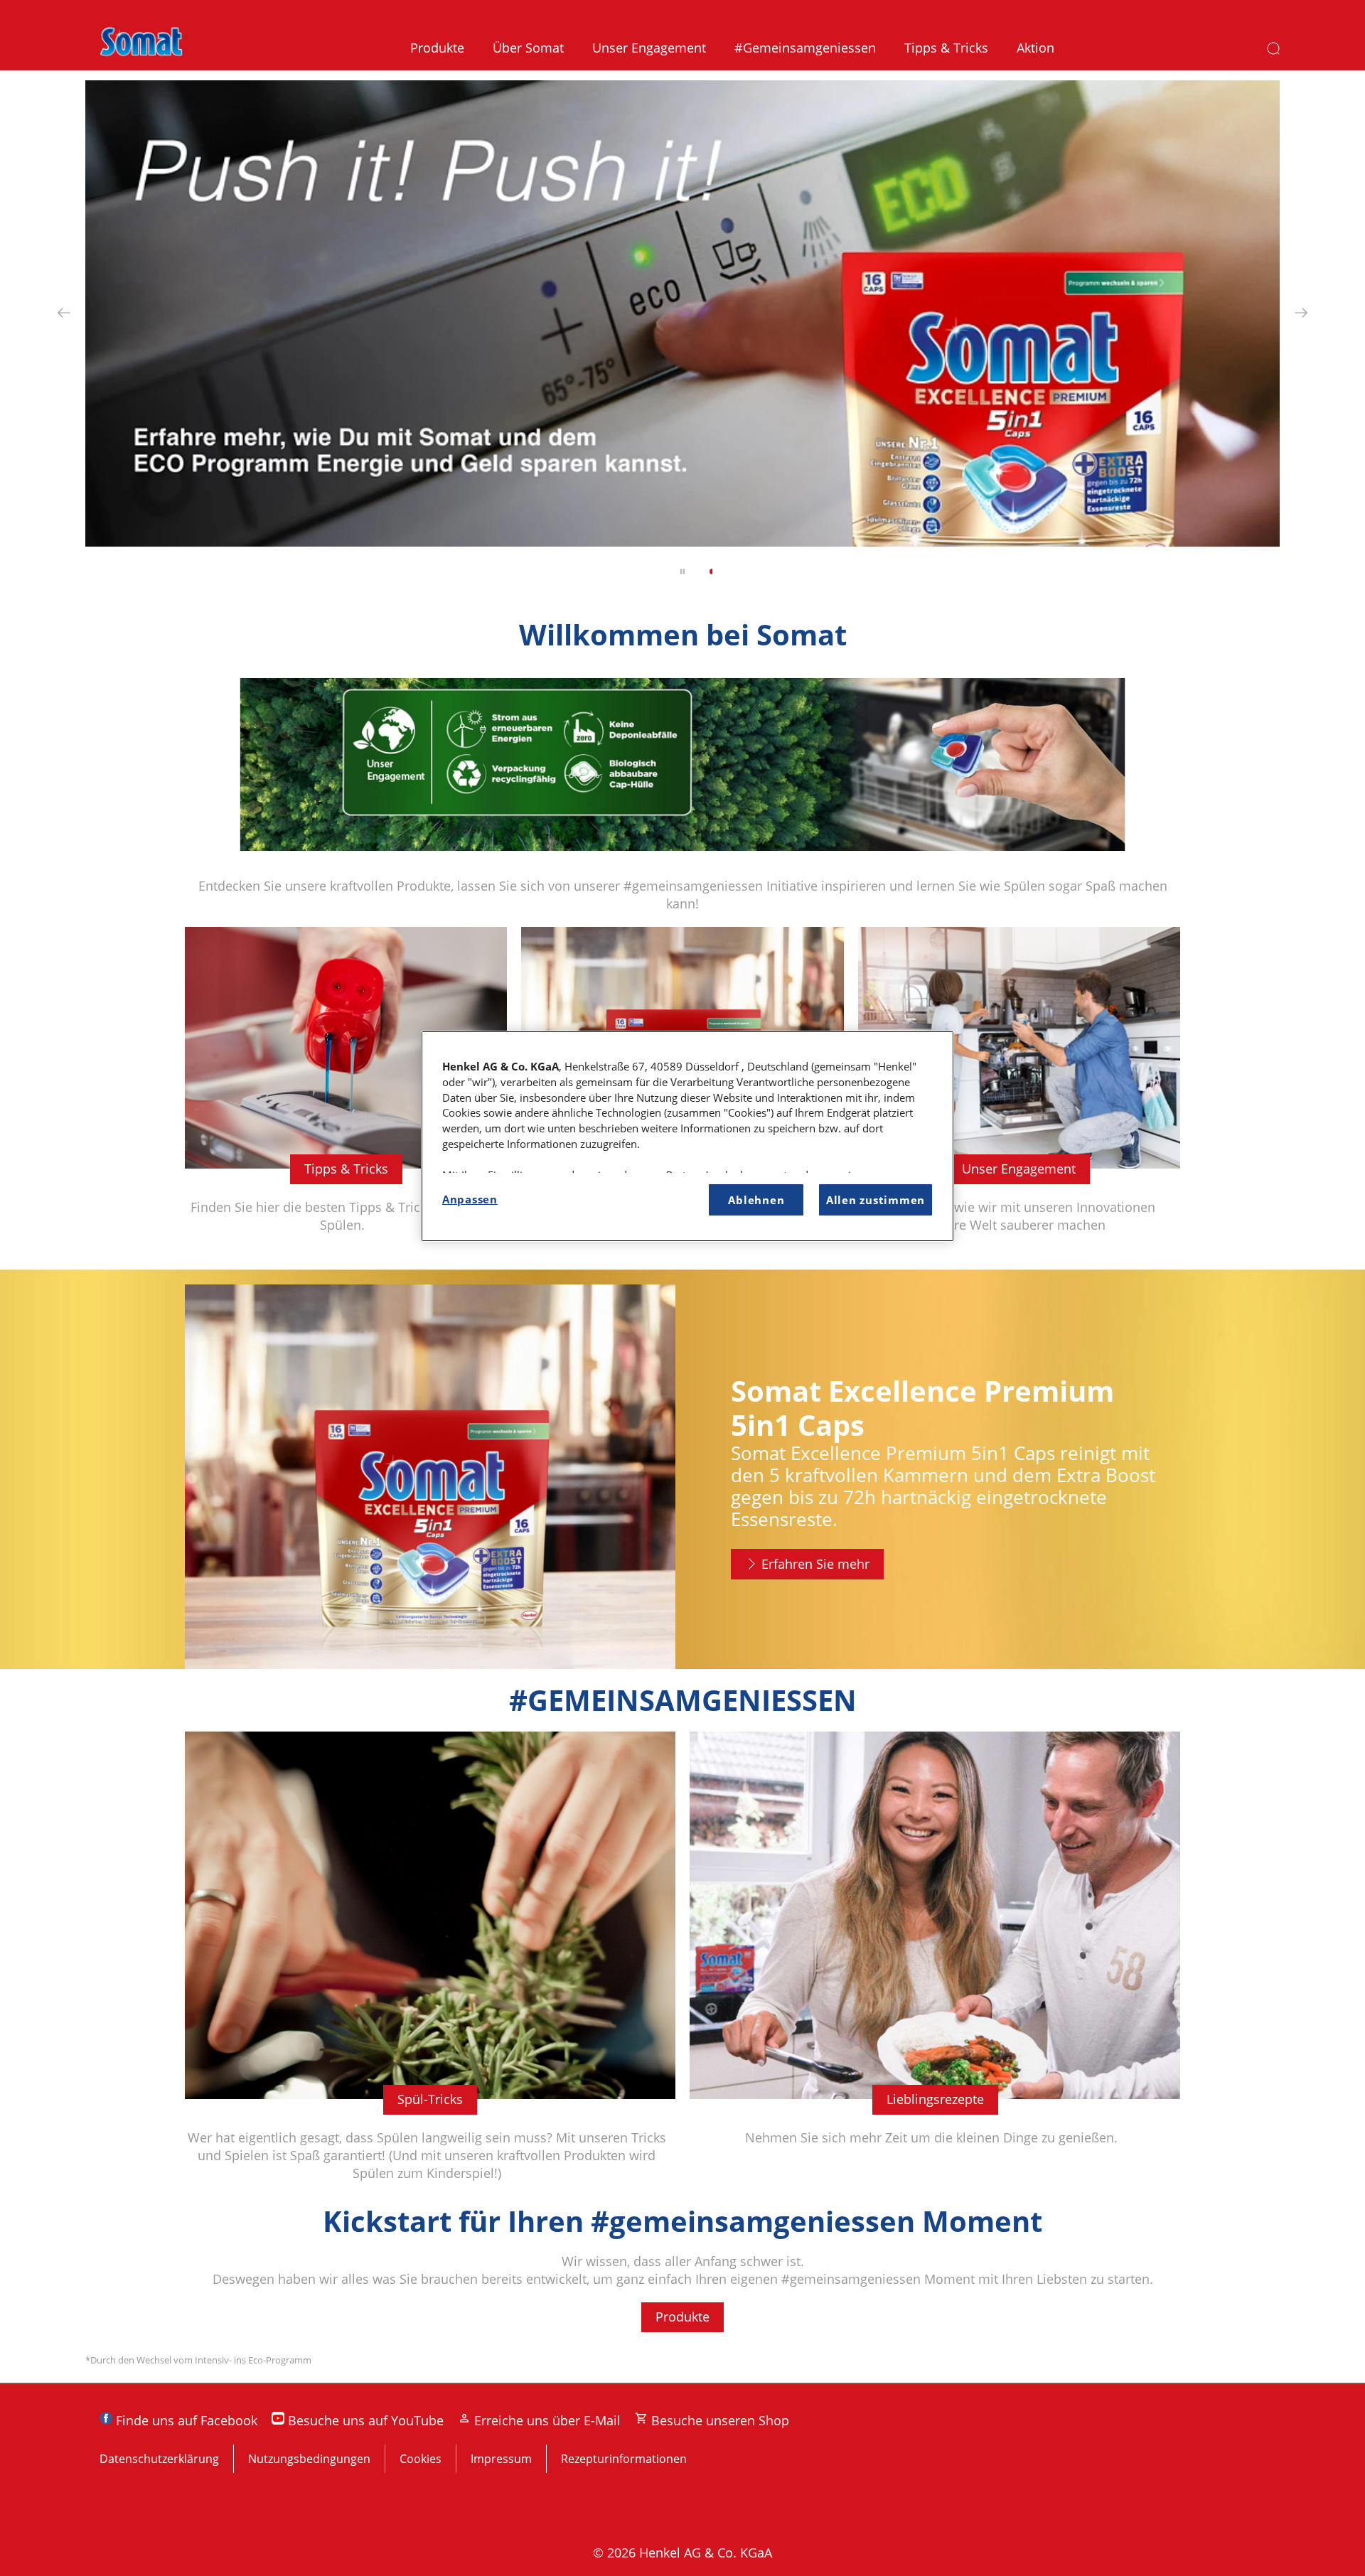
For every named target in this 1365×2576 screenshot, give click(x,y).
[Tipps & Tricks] (346, 1091)
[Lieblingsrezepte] (935, 1968)
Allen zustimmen (876, 1200)
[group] (682, 337)
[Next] (1301, 312)
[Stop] (682, 571)
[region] (687, 1136)
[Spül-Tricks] (430, 1968)
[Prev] (64, 312)
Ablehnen (756, 1200)
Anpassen (470, 1199)
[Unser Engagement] (1019, 1091)
